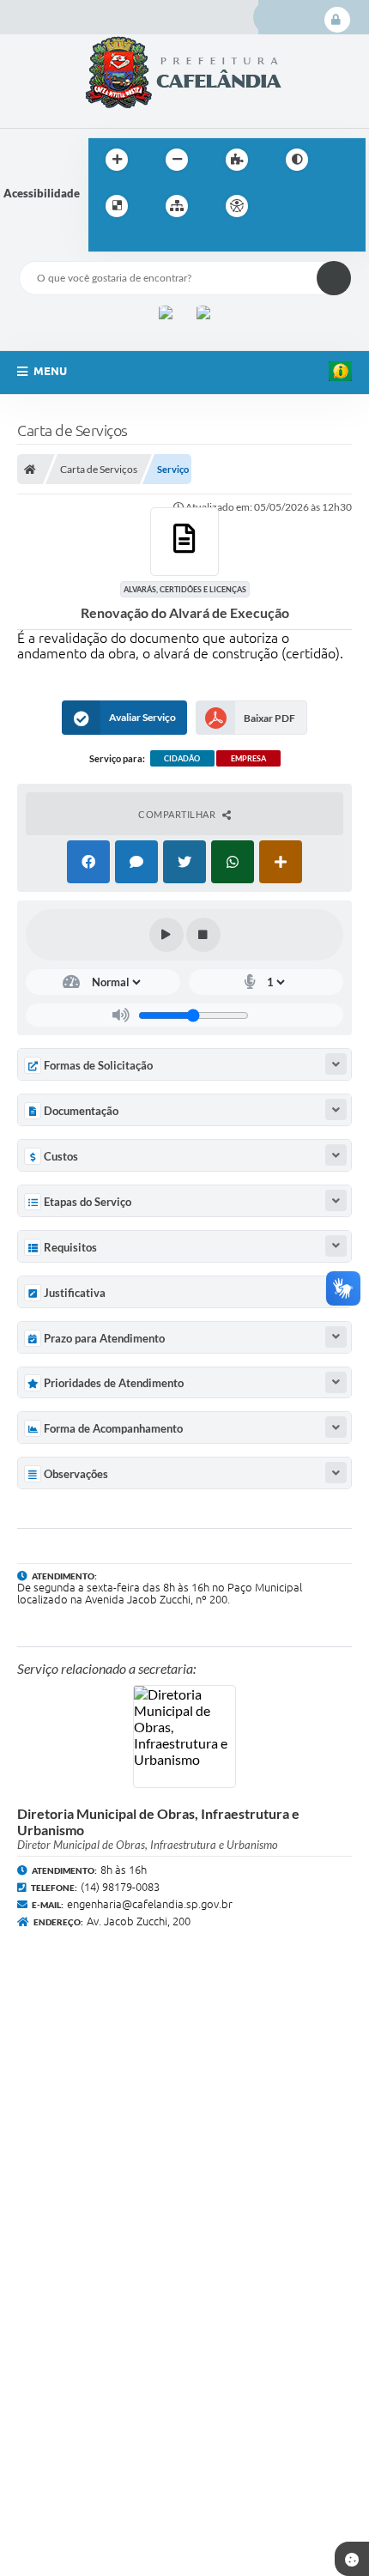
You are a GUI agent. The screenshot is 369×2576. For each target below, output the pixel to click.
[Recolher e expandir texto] (336, 1064)
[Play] (166, 935)
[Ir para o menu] (324, 206)
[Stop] (203, 935)
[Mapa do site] (177, 206)
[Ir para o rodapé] (143, 241)
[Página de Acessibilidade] (237, 206)
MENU (50, 371)
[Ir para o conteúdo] (286, 206)
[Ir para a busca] (106, 241)
